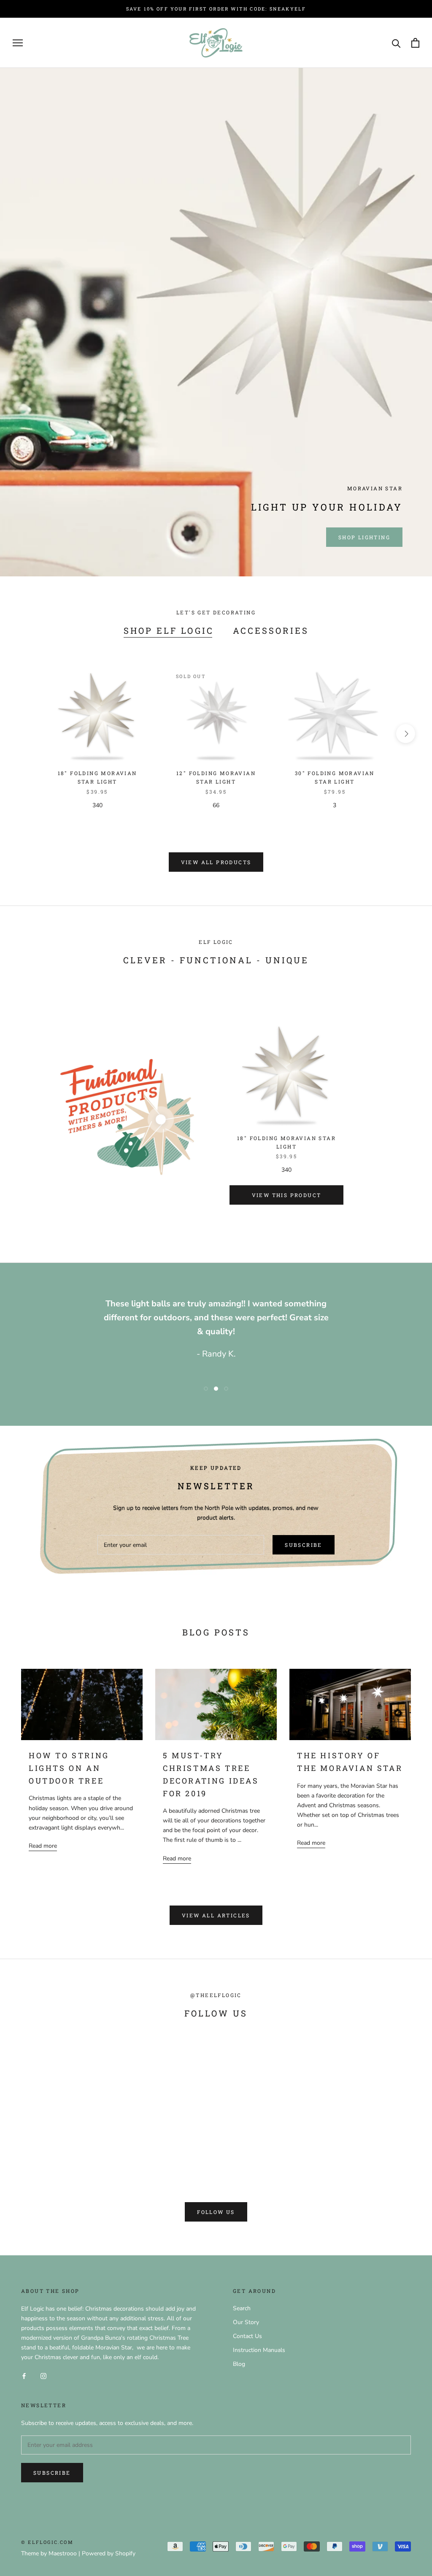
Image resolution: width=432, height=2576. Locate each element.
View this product (287, 1195)
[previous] (26, 734)
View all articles (216, 1915)
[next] (406, 734)
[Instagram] (43, 2375)
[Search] (396, 43)
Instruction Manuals (259, 2350)
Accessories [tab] (271, 630)
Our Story (246, 2322)
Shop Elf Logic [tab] (169, 630)
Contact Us (247, 2336)
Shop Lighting (364, 537)
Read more (43, 1846)
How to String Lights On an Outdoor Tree (69, 1768)
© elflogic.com (47, 2542)
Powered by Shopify (109, 2553)
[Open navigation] (18, 43)
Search (242, 2308)
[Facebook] (24, 2375)
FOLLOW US (216, 2212)
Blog (239, 2364)
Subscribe (304, 1545)
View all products (216, 862)
